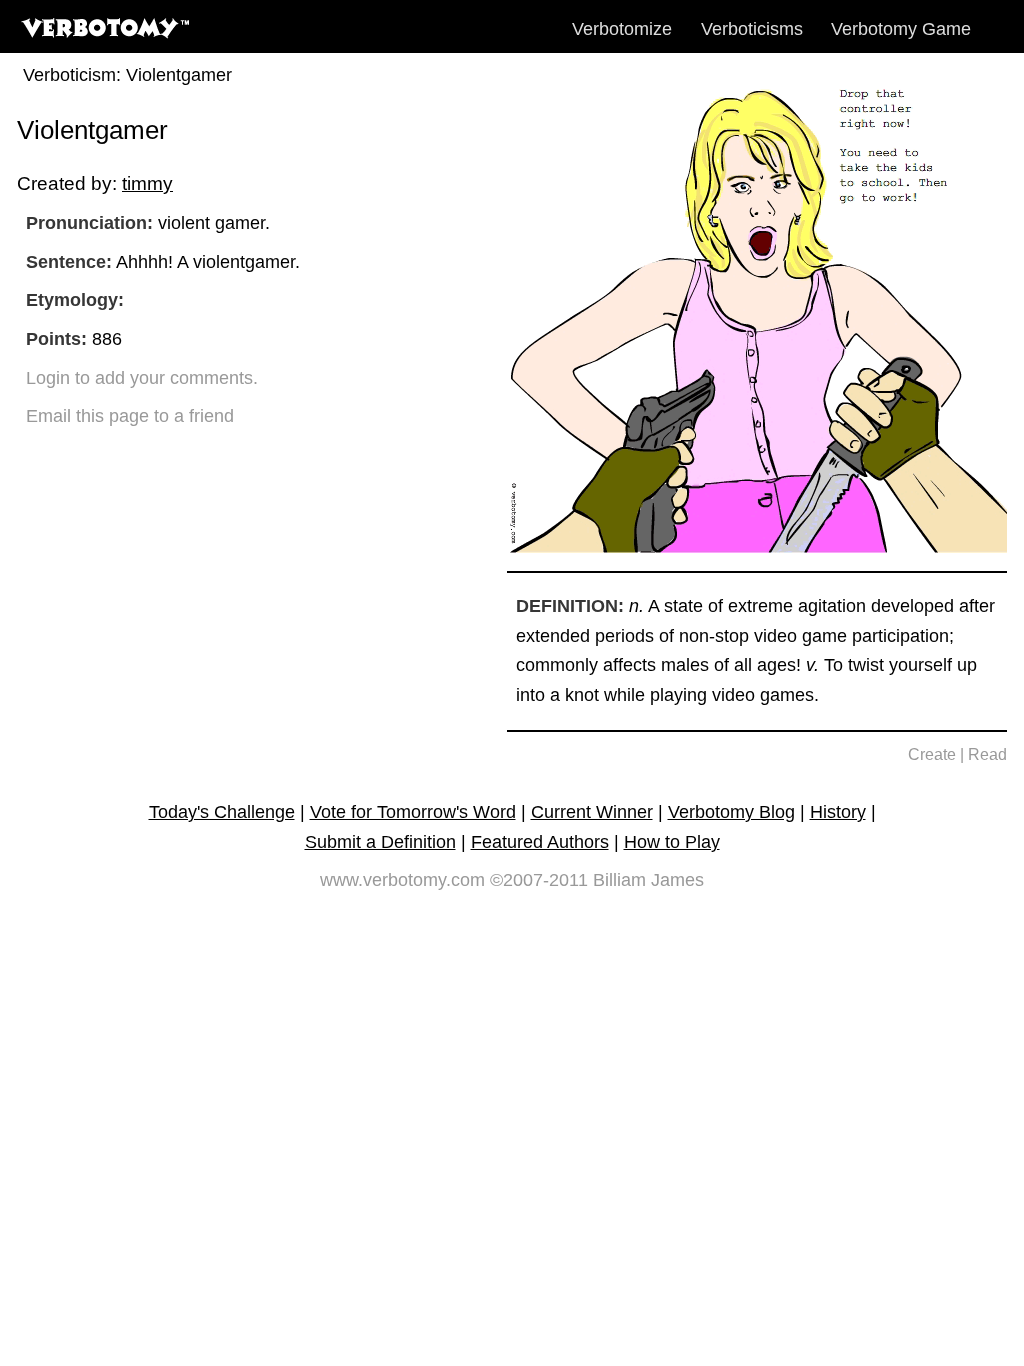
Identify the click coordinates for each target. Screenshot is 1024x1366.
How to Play (672, 842)
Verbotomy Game (901, 29)
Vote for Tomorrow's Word (413, 812)
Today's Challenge (222, 812)
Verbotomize (622, 29)
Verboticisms (752, 29)
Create (932, 754)
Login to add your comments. (142, 378)
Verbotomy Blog (731, 812)
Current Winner (592, 812)
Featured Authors (540, 842)
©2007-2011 (539, 880)
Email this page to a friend (130, 416)
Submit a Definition (380, 842)
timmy (147, 183)
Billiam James (648, 880)
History (838, 812)
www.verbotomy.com (402, 880)
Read (987, 754)
